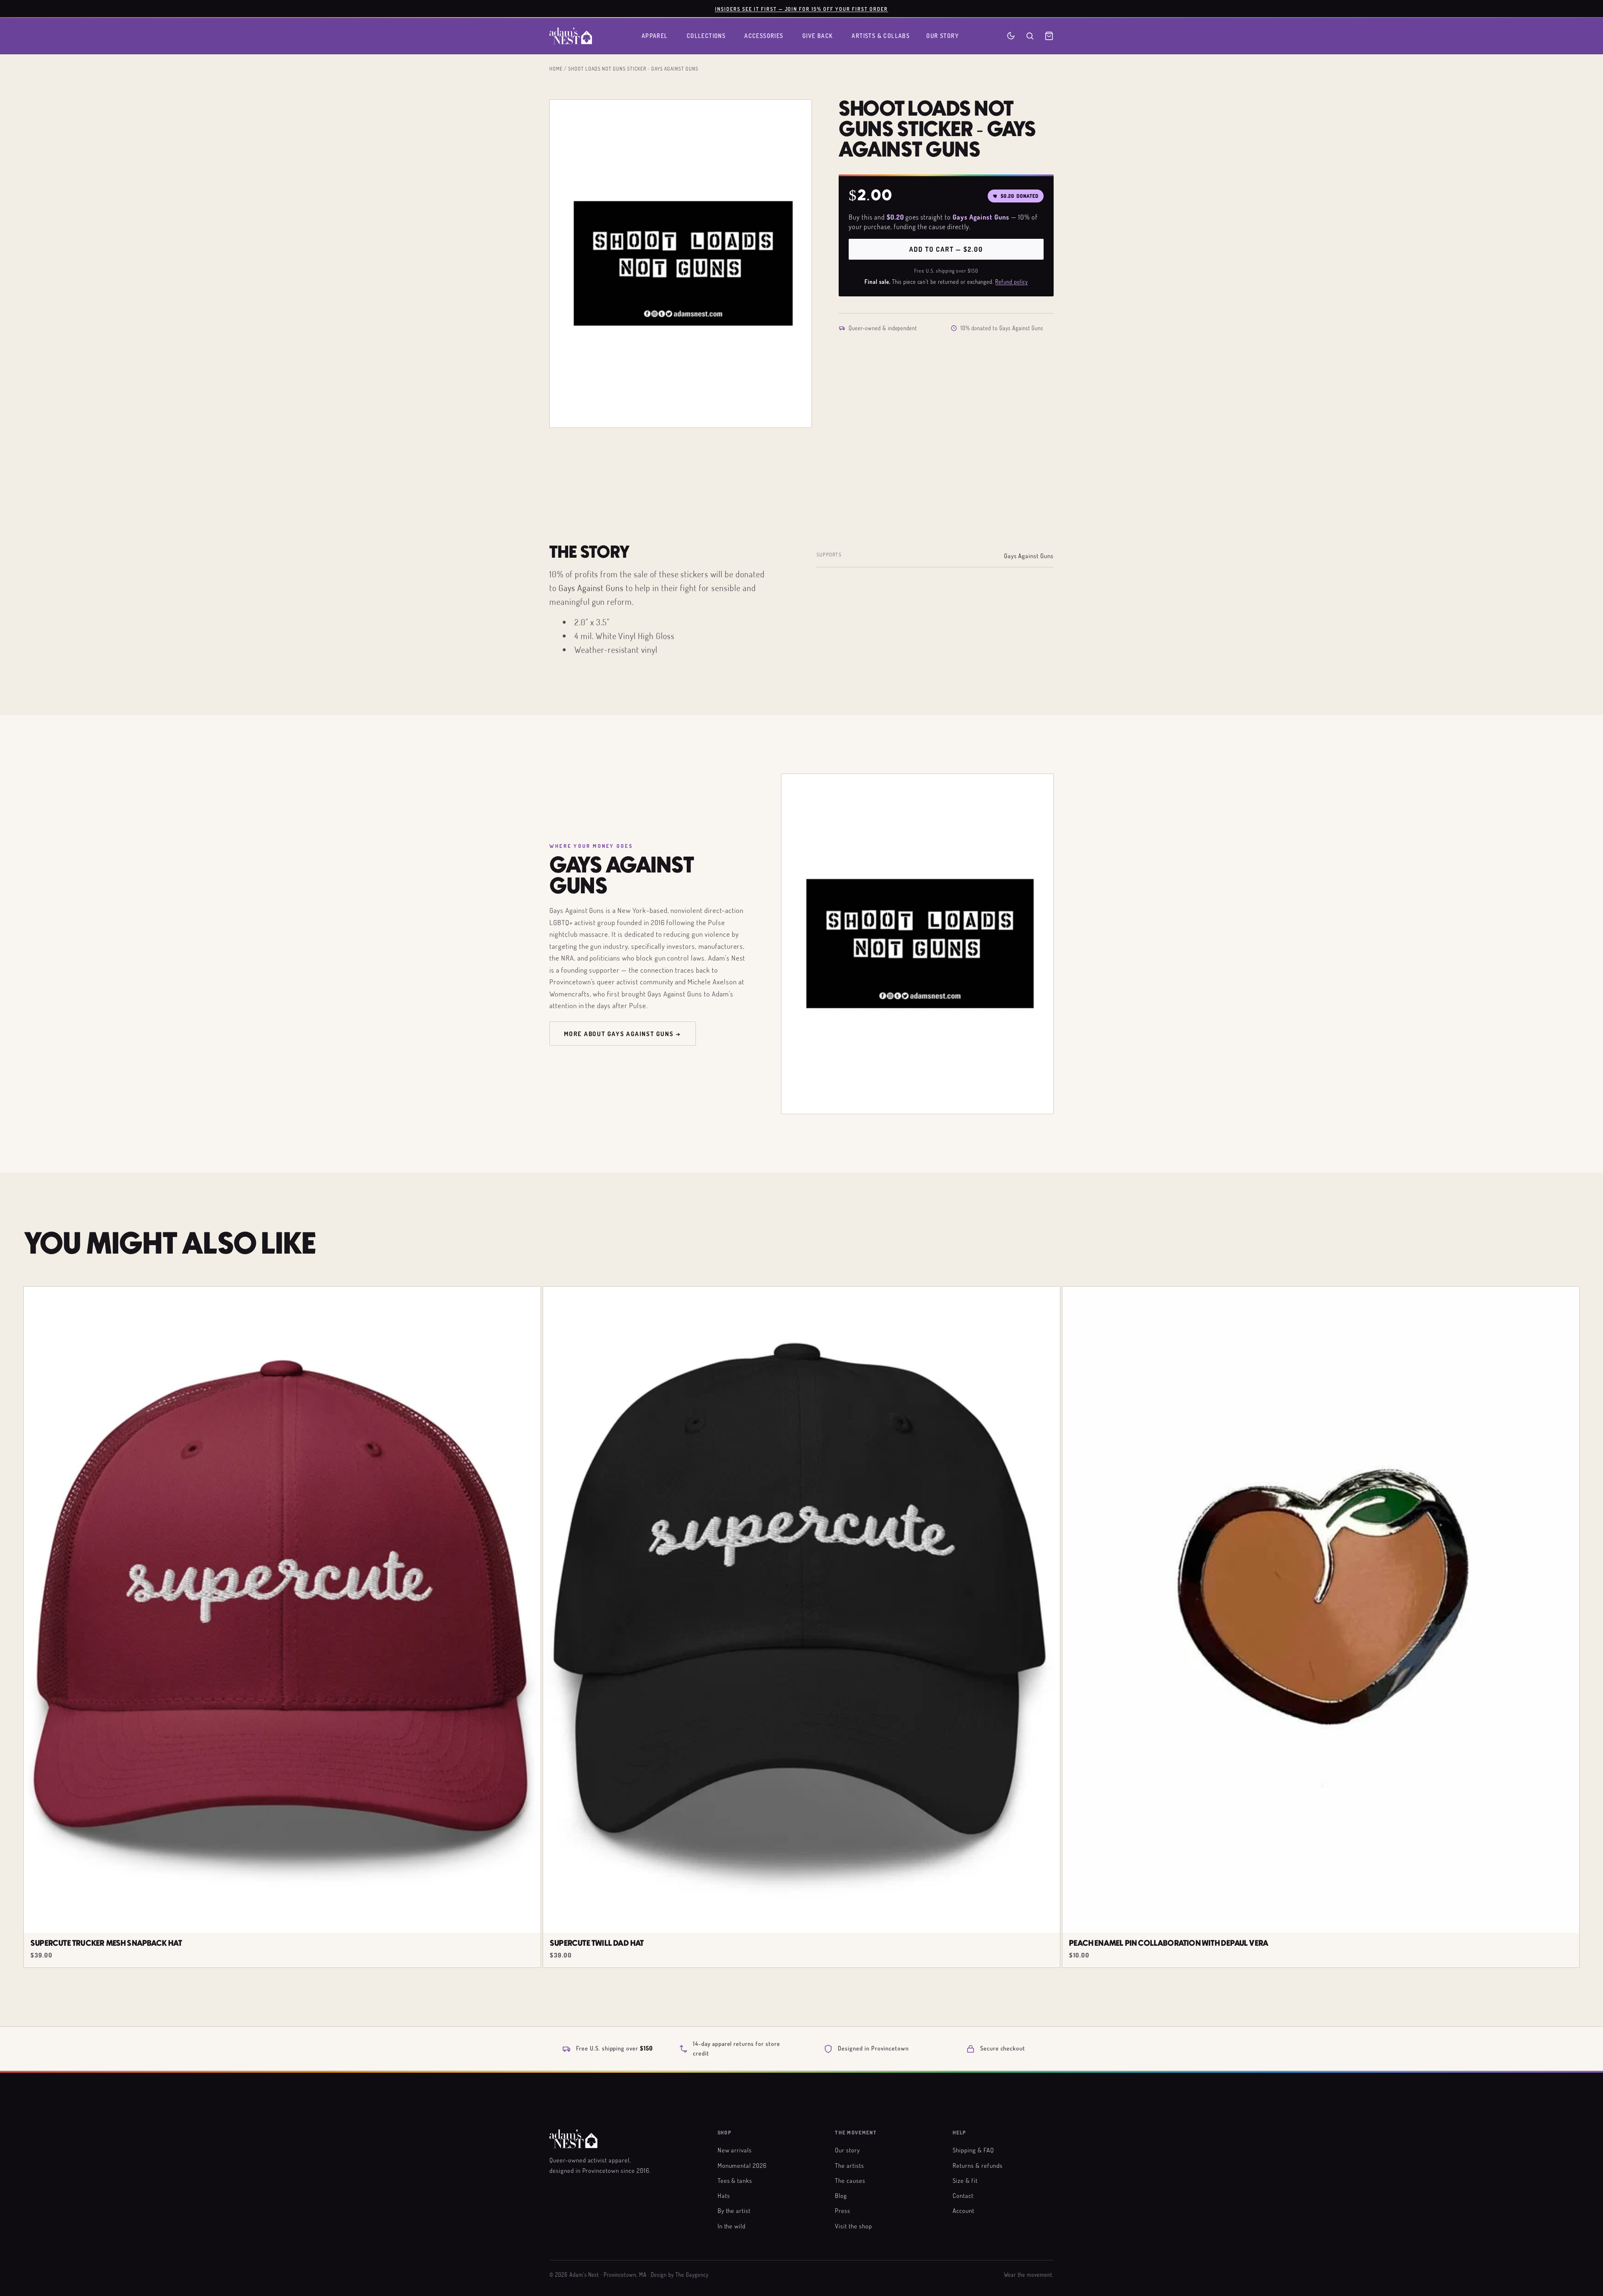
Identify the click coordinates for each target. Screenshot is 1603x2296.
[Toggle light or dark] (1011, 36)
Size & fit (965, 2180)
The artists (850, 2165)
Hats (724, 2195)
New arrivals (735, 2150)
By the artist (734, 2210)
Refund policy (1011, 282)
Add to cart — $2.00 (946, 249)
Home (556, 68)
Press (843, 2210)
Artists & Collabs (881, 36)
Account (963, 2210)
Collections (706, 36)
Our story (847, 2150)
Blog (841, 2195)
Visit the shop (853, 2226)
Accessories (764, 36)
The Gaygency (692, 2275)
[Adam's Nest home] (571, 36)
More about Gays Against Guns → (623, 1034)
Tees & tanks (735, 2180)
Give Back (818, 36)
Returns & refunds (977, 2165)
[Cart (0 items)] (1049, 36)
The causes (850, 2180)
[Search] (1030, 36)
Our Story (943, 36)
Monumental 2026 (742, 2165)
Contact (963, 2195)
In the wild (732, 2226)
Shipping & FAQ (973, 2150)
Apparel (655, 36)
